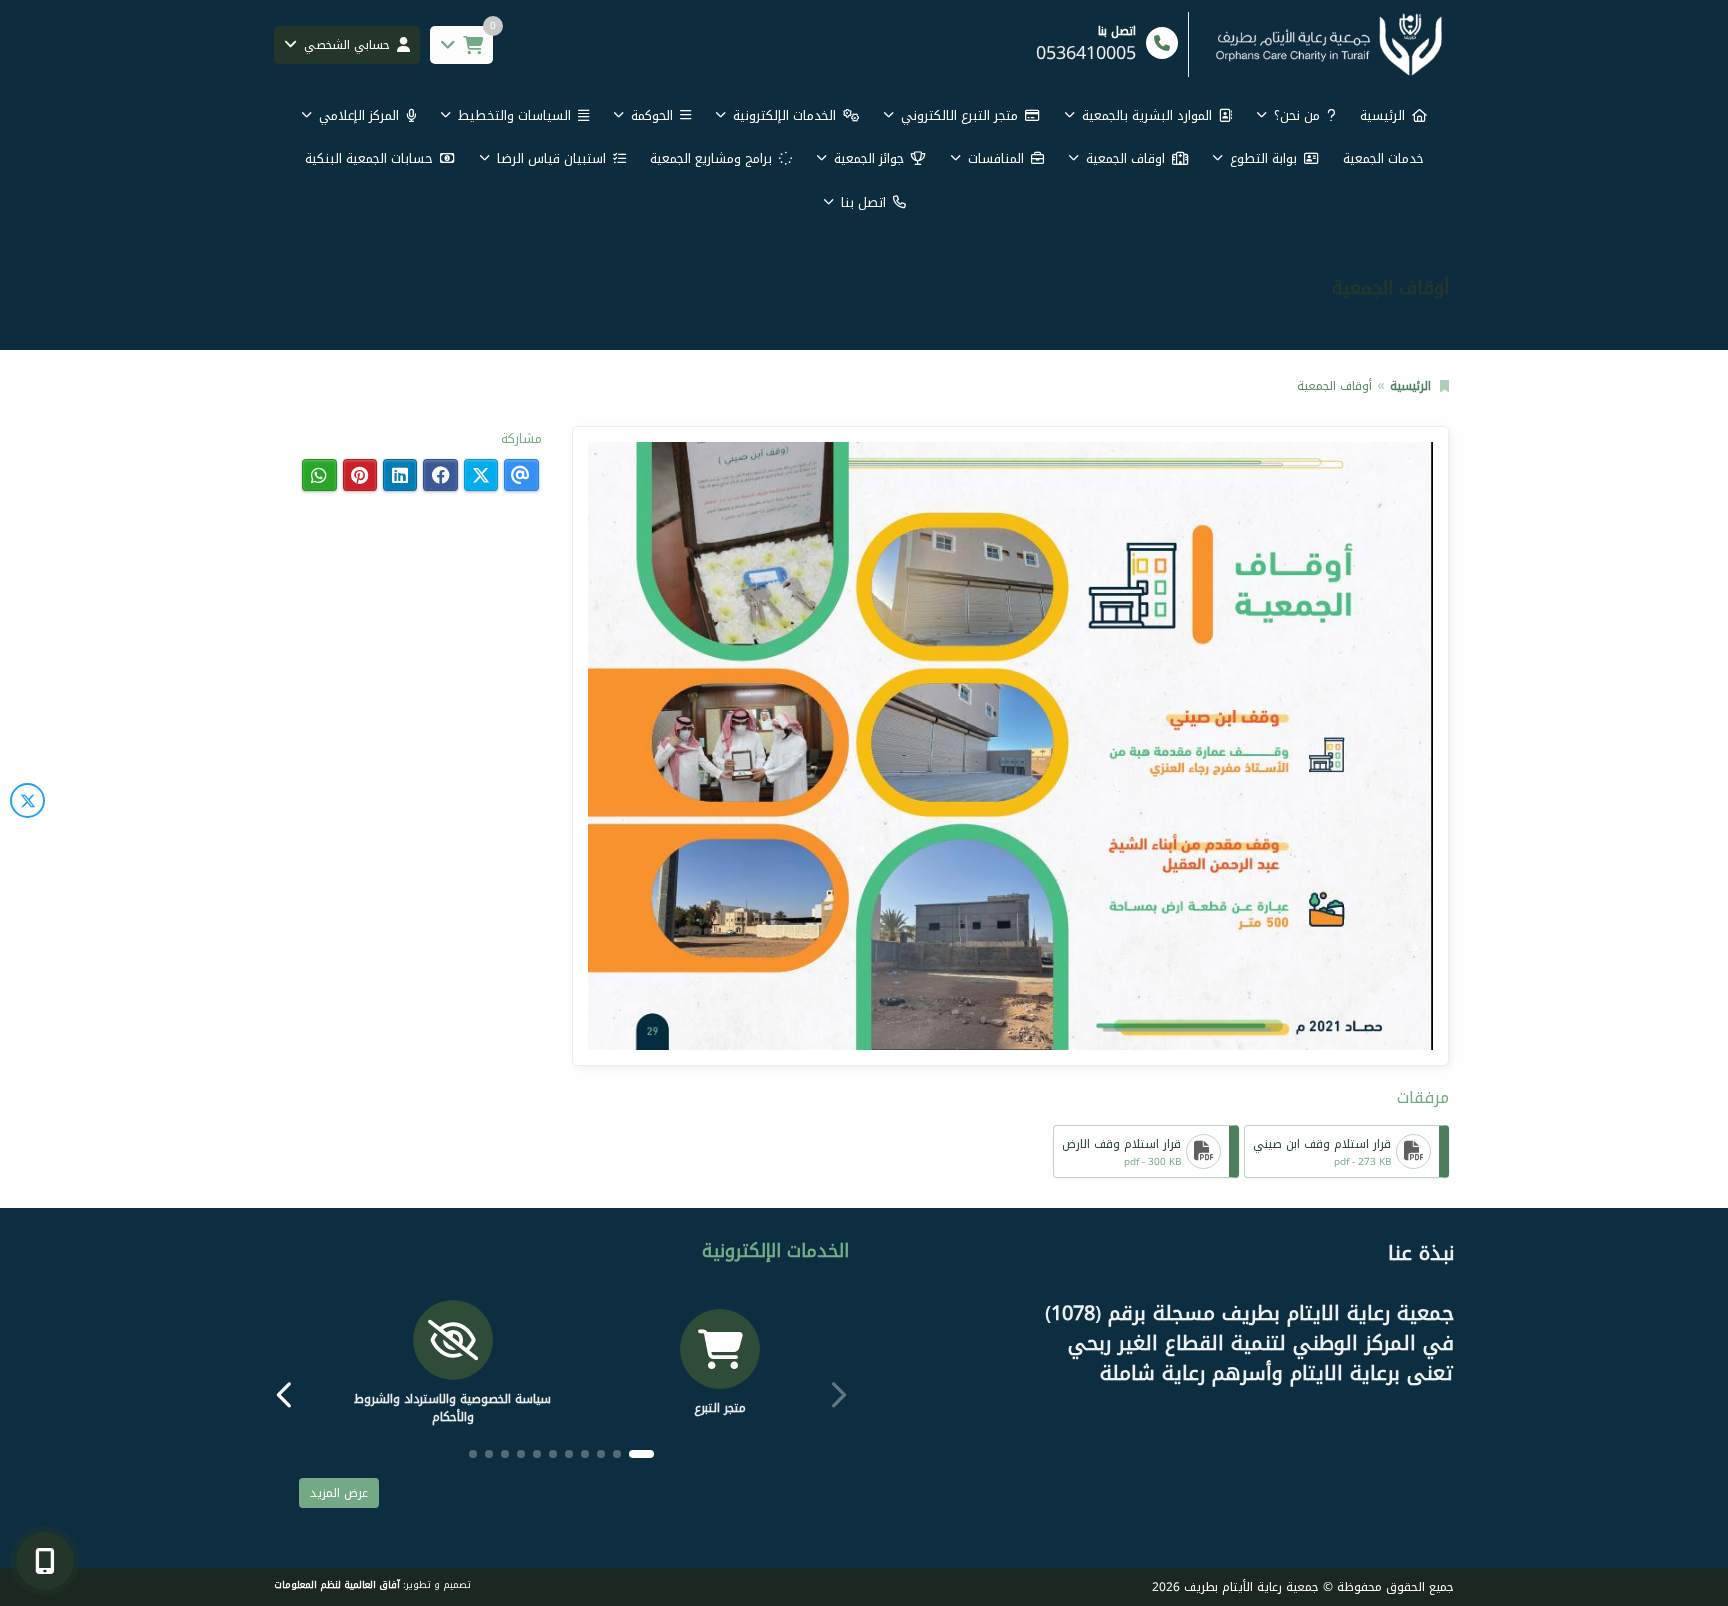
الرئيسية (1382, 115)
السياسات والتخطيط (514, 115)
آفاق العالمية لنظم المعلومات (337, 1585)
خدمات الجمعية (1383, 158)
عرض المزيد (339, 1493)
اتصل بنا (863, 202)
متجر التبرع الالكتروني (959, 115)
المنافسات (996, 158)
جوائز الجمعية (869, 158)
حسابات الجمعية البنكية (369, 158)
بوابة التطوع (1263, 158)
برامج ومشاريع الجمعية (711, 158)
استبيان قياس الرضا (551, 158)
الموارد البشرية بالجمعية (1147, 115)
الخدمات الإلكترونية (784, 115)
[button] (289, 1394)
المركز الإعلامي (359, 115)
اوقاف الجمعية (1125, 158)
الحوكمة (652, 115)
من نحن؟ (1297, 115)
